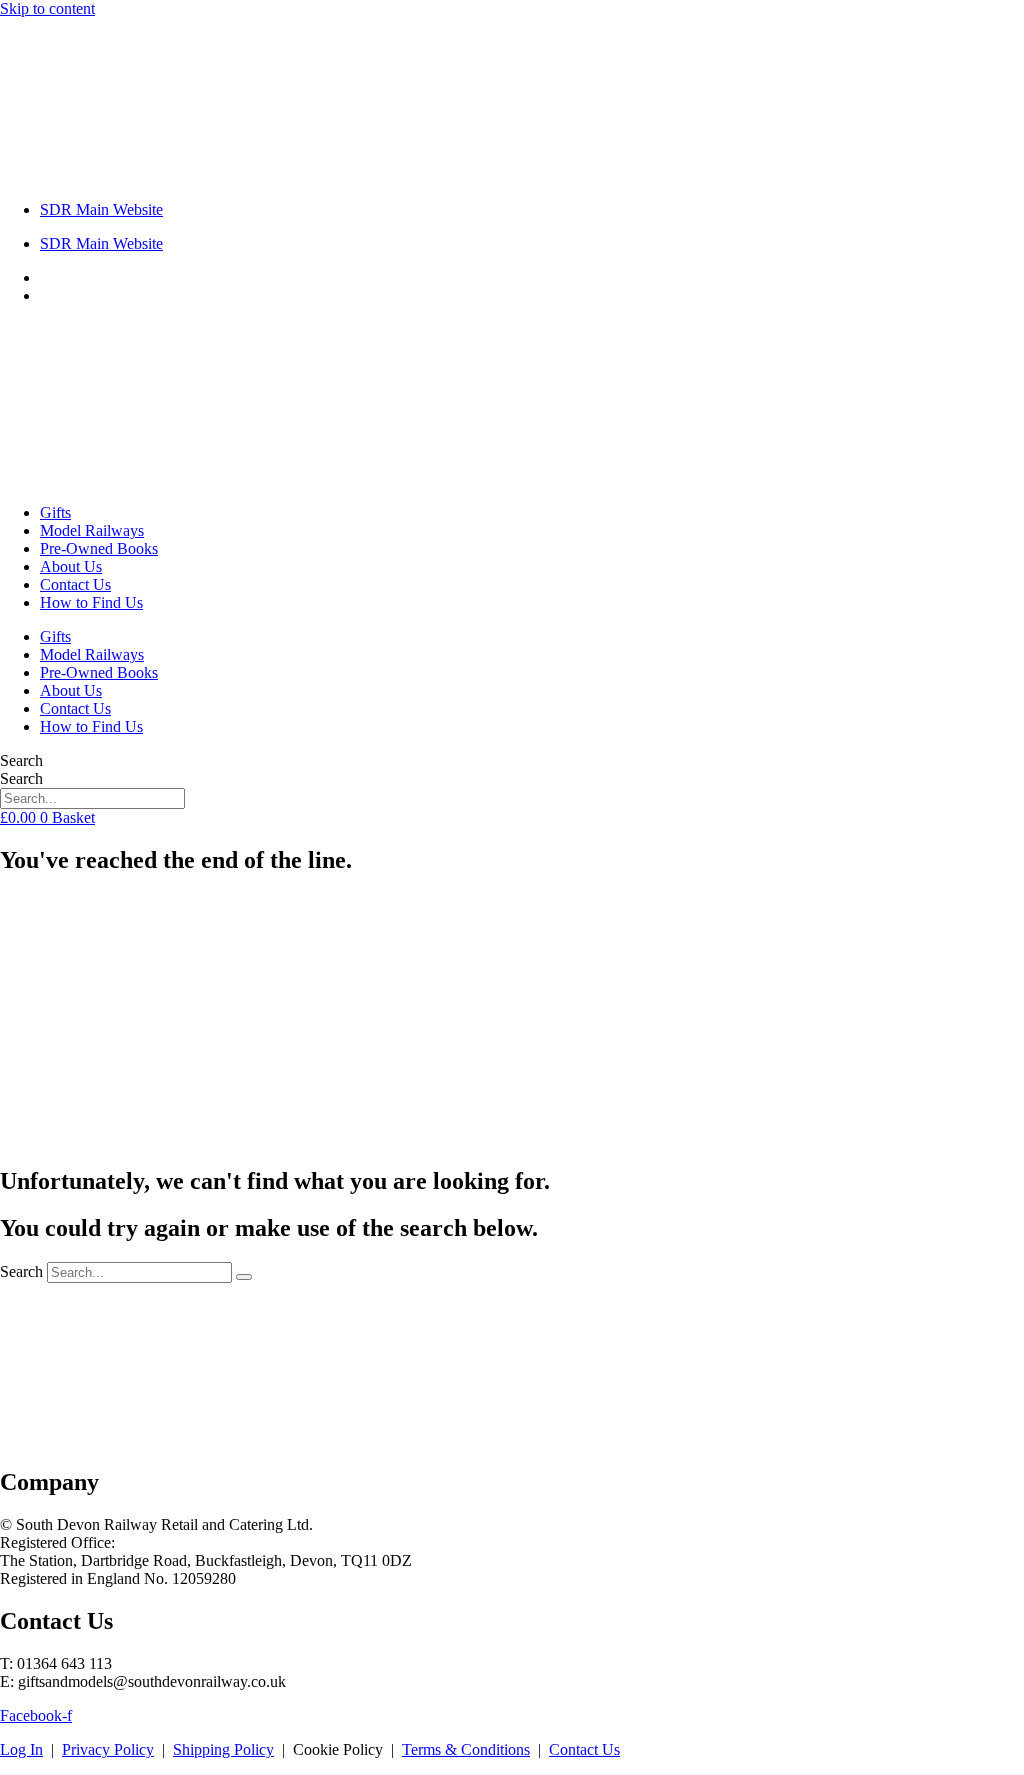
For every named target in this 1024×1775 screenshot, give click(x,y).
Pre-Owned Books (99, 548)
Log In (21, 1749)
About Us (71, 566)
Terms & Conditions (466, 1749)
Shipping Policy (223, 1749)
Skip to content (47, 8)
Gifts (55, 512)
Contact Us (75, 584)
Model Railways (92, 530)
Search (21, 760)
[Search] (244, 1277)
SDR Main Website (101, 209)
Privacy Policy (108, 1749)
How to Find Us (91, 602)
